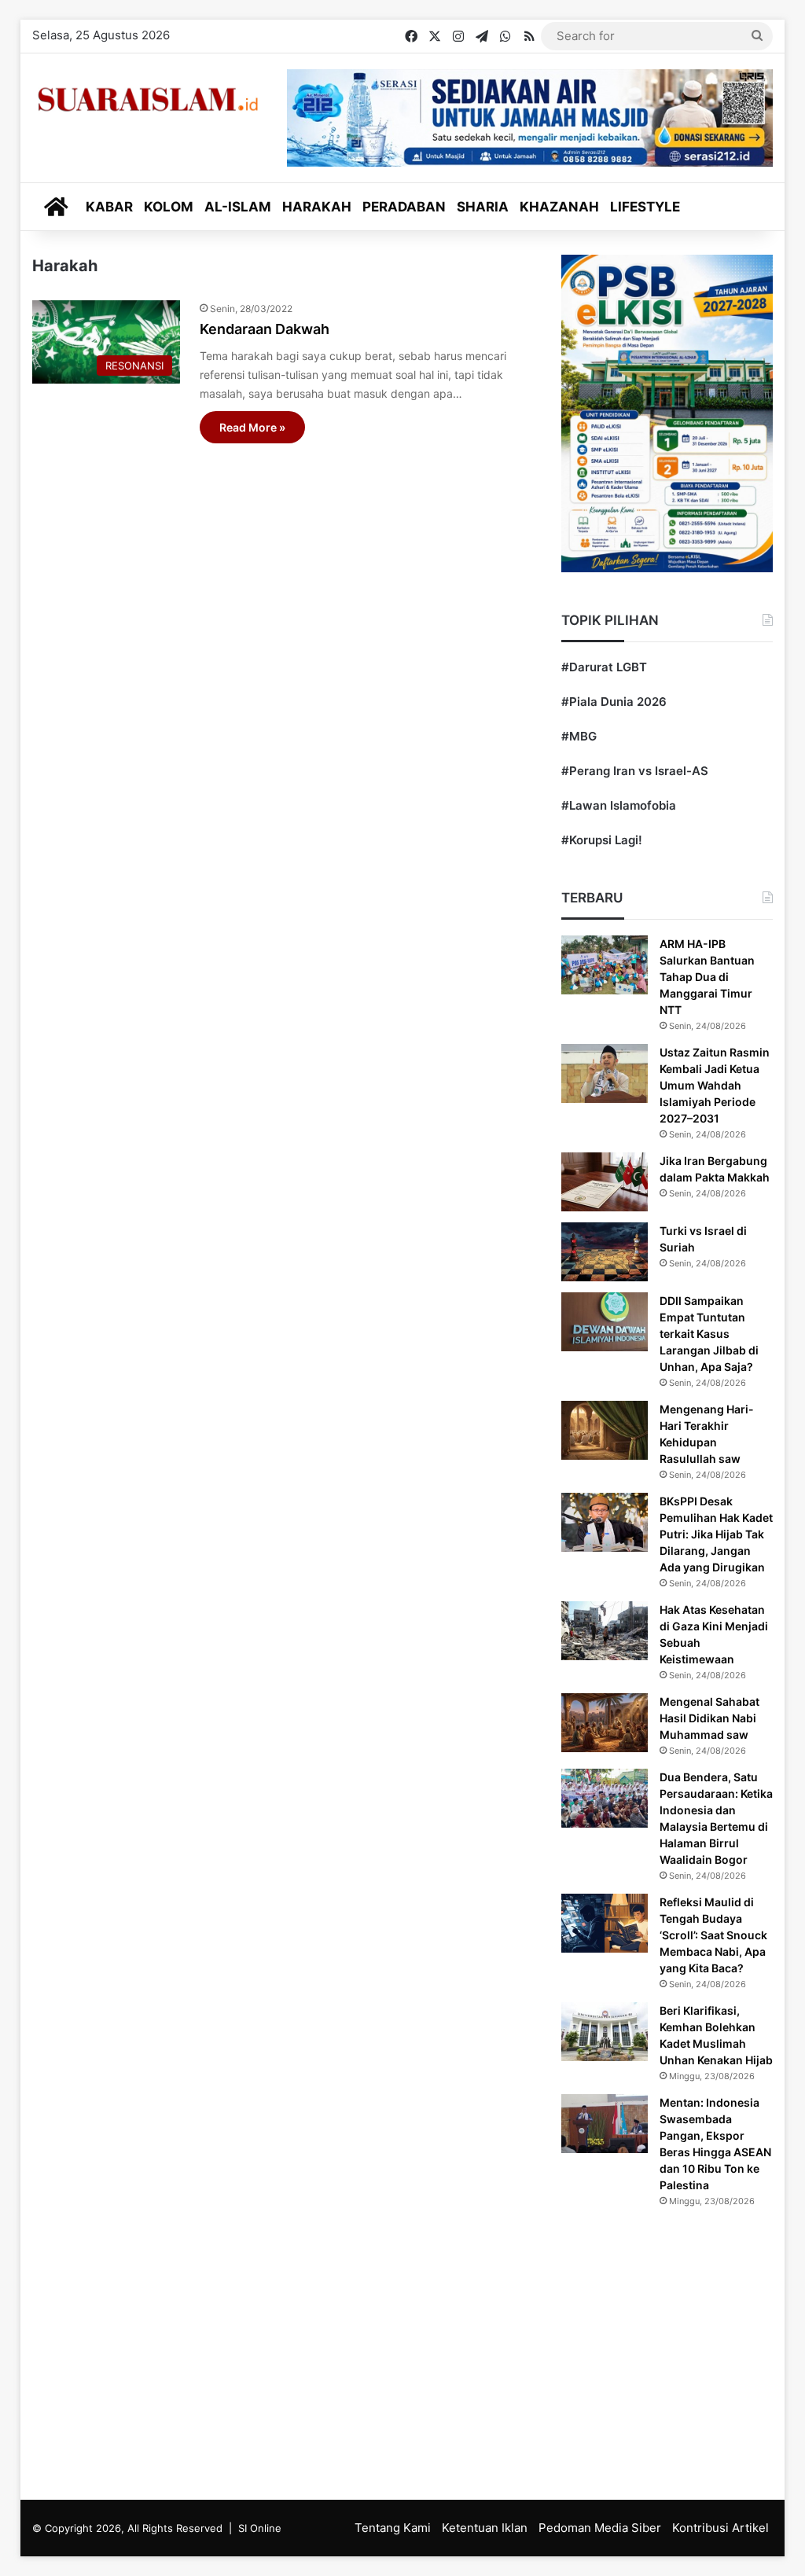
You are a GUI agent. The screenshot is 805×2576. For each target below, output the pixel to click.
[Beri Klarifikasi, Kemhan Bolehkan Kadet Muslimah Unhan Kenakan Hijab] (605, 2032)
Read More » (252, 427)
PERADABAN (404, 207)
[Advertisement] (403, 2350)
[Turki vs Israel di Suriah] (605, 1252)
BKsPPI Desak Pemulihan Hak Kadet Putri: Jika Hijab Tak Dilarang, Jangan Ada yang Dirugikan (716, 1534)
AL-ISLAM (238, 207)
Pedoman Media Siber (600, 2528)
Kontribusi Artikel (720, 2528)
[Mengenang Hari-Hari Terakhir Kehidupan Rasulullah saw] (605, 1430)
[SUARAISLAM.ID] (148, 99)
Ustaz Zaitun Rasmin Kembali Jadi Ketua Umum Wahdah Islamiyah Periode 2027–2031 (715, 1085)
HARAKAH (317, 207)
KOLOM (169, 207)
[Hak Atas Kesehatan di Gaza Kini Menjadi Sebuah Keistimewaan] (605, 1631)
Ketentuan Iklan (485, 2528)
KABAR (109, 207)
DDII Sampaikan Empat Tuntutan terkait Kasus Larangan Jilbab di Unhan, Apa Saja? (709, 1334)
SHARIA (483, 207)
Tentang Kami (393, 2528)
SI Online (260, 2528)
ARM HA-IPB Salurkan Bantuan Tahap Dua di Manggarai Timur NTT (707, 977)
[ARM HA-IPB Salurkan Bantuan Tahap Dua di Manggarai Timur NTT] (605, 965)
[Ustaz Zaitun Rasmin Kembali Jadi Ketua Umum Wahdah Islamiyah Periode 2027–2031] (605, 1073)
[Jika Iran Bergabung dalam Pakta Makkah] (605, 1182)
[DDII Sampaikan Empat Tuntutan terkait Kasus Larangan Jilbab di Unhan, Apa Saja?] (605, 1322)
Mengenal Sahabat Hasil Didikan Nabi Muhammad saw (709, 1718)
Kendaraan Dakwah (265, 329)
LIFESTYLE (645, 207)
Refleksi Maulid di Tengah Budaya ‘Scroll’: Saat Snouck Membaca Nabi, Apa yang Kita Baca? (713, 1935)
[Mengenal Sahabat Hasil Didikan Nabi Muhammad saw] (605, 1723)
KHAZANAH (559, 207)
